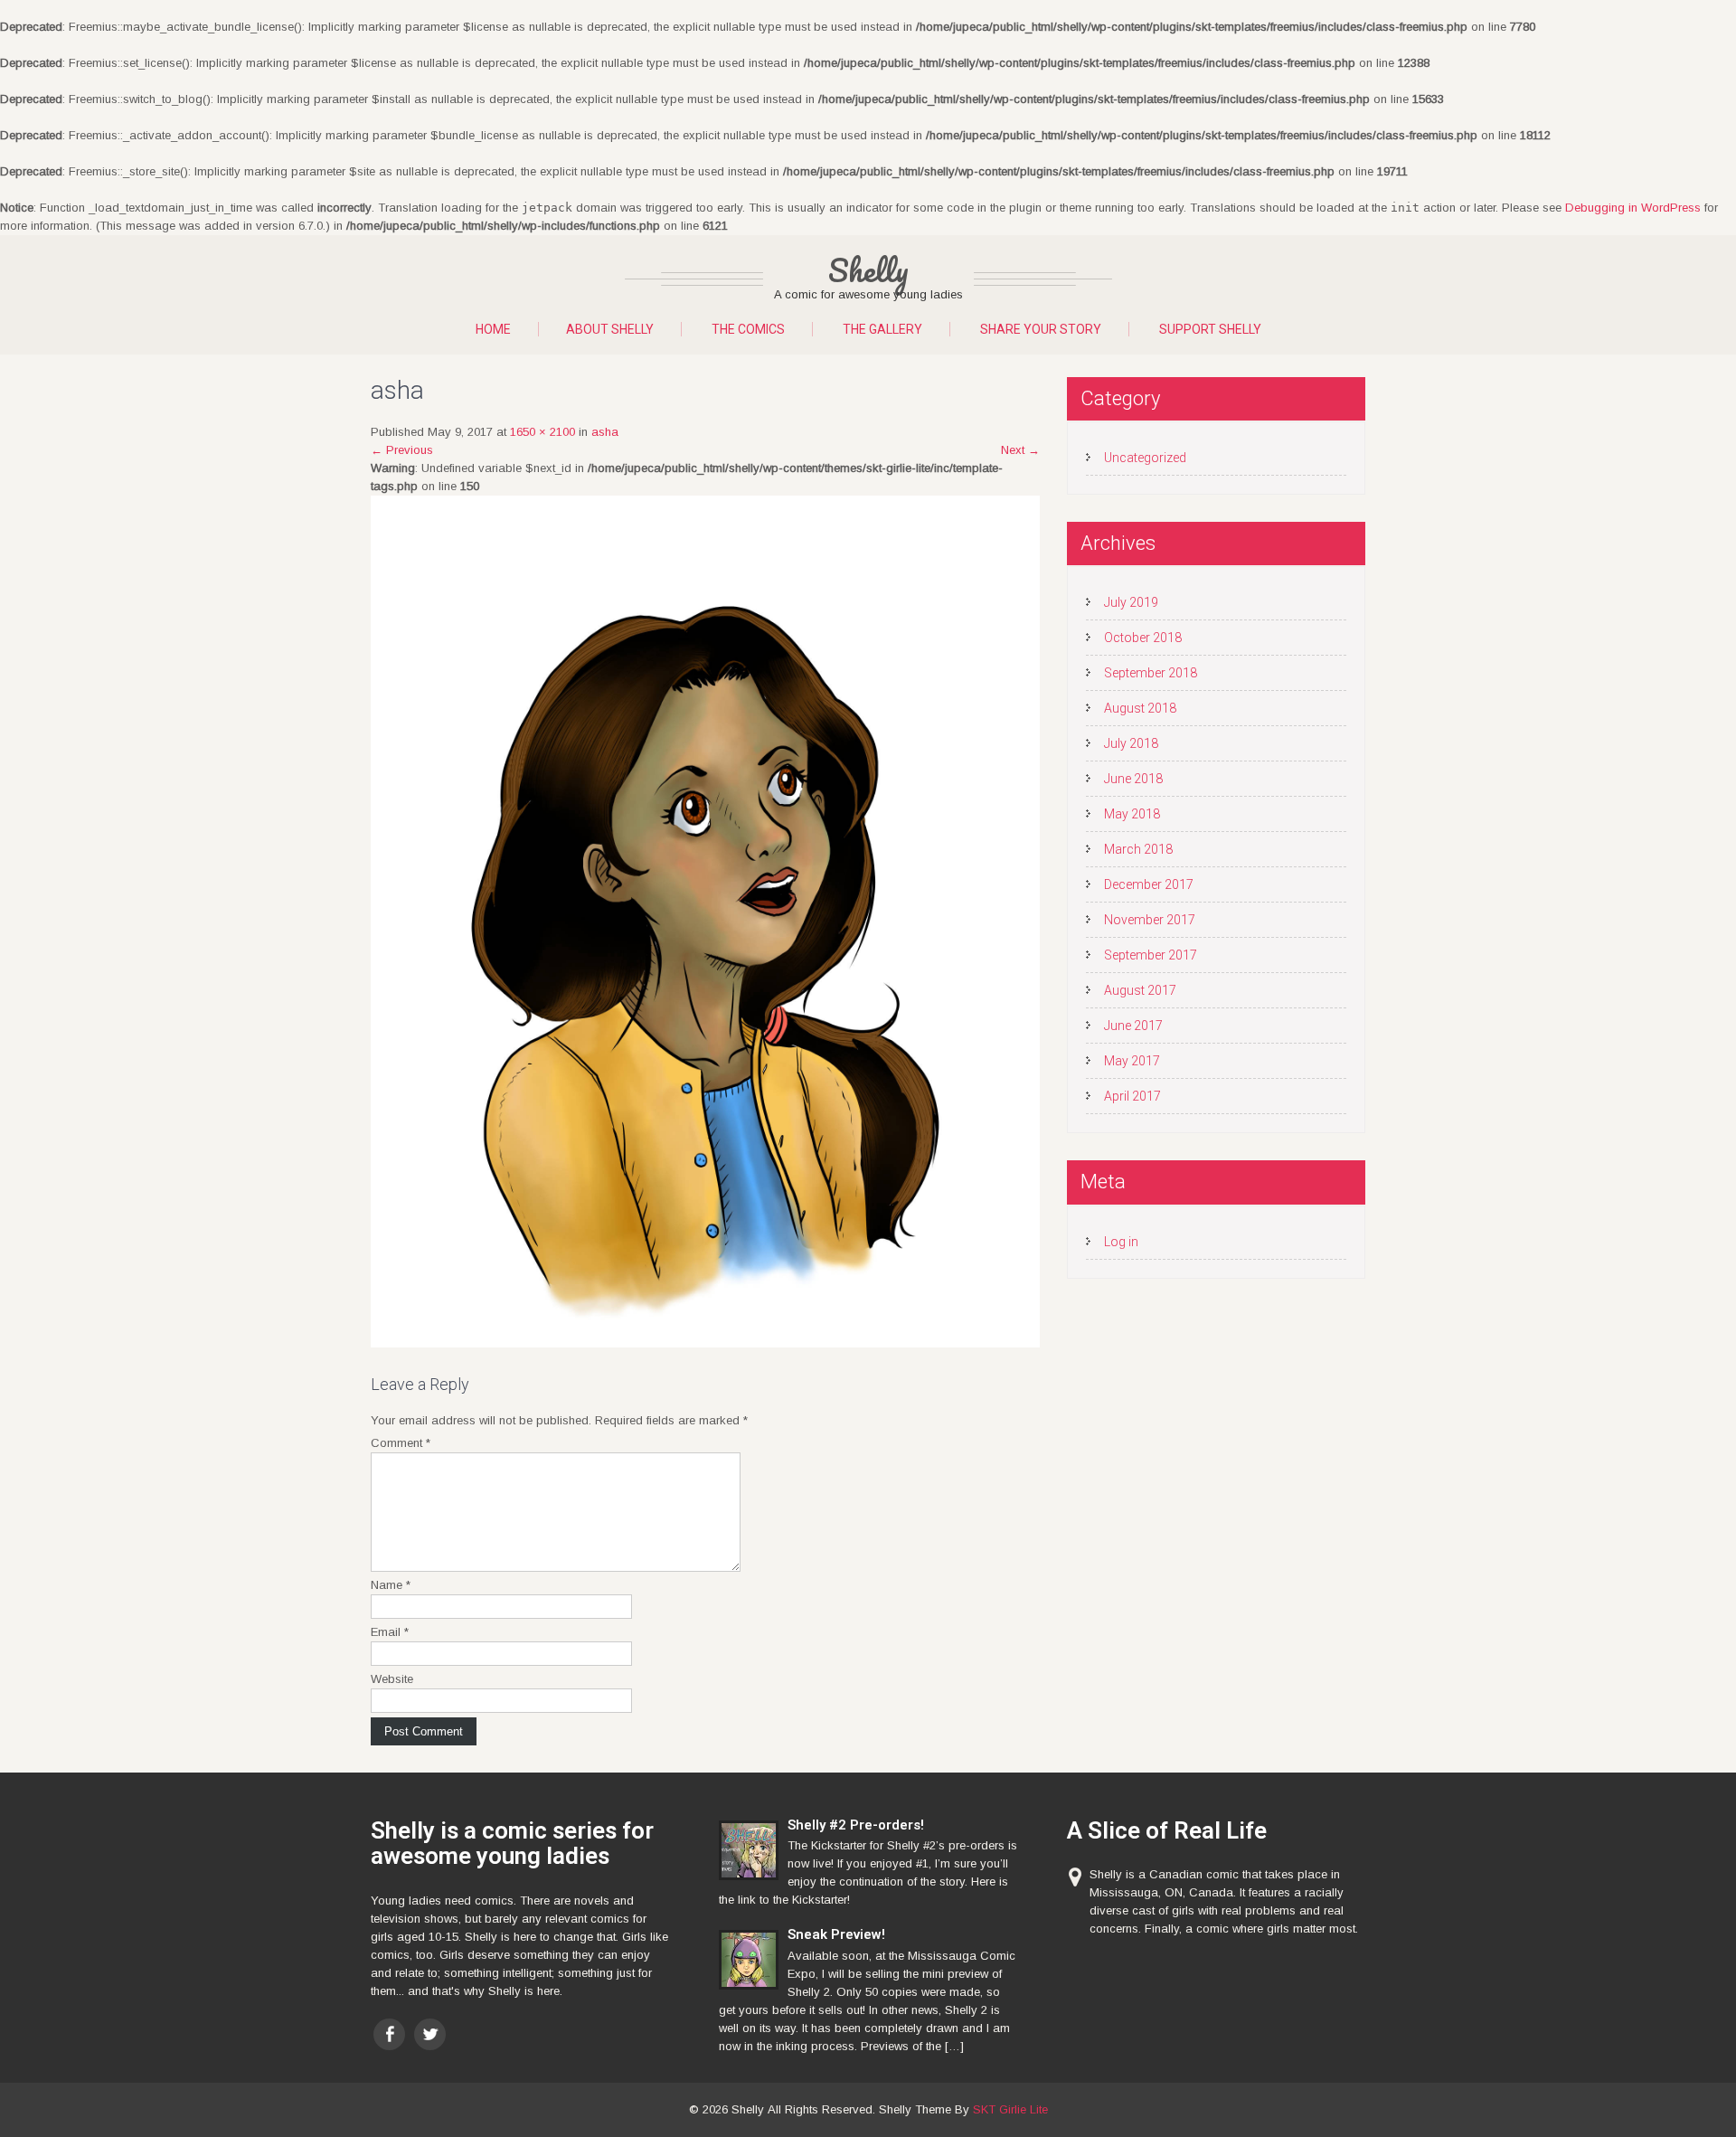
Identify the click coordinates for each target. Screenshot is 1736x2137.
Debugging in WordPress (1633, 208)
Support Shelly (1210, 329)
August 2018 (1140, 708)
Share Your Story (1041, 329)
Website (392, 1679)
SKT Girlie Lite (1010, 2109)
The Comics (748, 329)
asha (605, 432)
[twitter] (430, 2034)
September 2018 (1151, 673)
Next (1020, 450)
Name (391, 1585)
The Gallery (882, 329)
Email (390, 1632)
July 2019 (1131, 602)
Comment (401, 1443)
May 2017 (1132, 1061)
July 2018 (1131, 743)
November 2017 (1150, 920)
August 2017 (1140, 990)
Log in (1121, 1242)
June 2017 (1133, 1026)
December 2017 (1149, 884)
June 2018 (1133, 779)
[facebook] (389, 2034)
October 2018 (1143, 638)
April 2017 (1132, 1096)
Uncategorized (1145, 458)
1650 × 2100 (542, 432)
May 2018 (1132, 814)
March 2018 (1138, 849)
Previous (402, 450)
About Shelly (610, 329)
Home (493, 329)
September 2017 (1151, 955)
